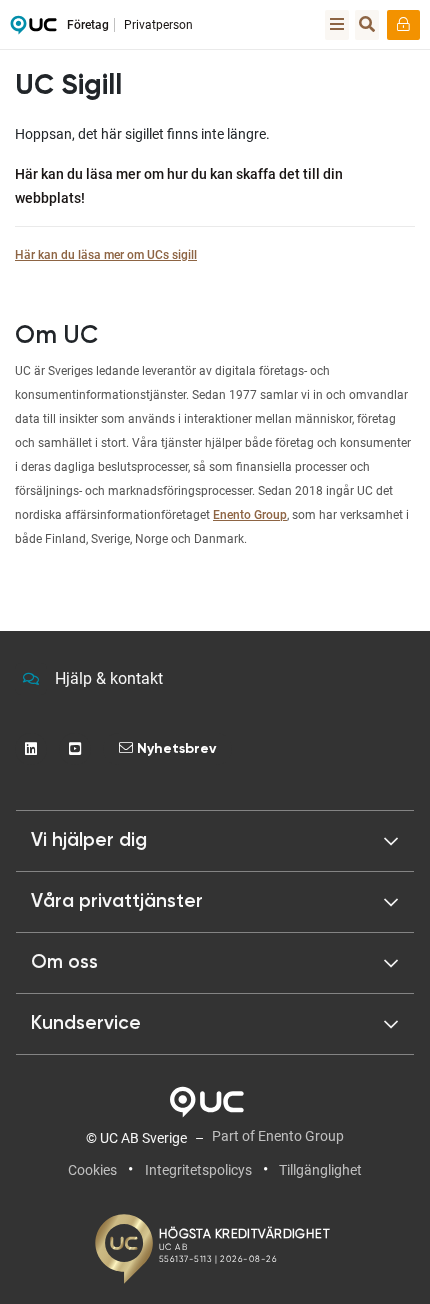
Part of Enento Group (278, 1136)
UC (33, 30)
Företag (88, 25)
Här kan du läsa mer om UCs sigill (106, 255)
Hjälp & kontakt (109, 678)
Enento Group (250, 515)
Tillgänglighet (320, 1170)
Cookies (92, 1170)
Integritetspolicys (198, 1170)
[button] (215, 841)
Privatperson (158, 25)
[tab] (215, 902)
